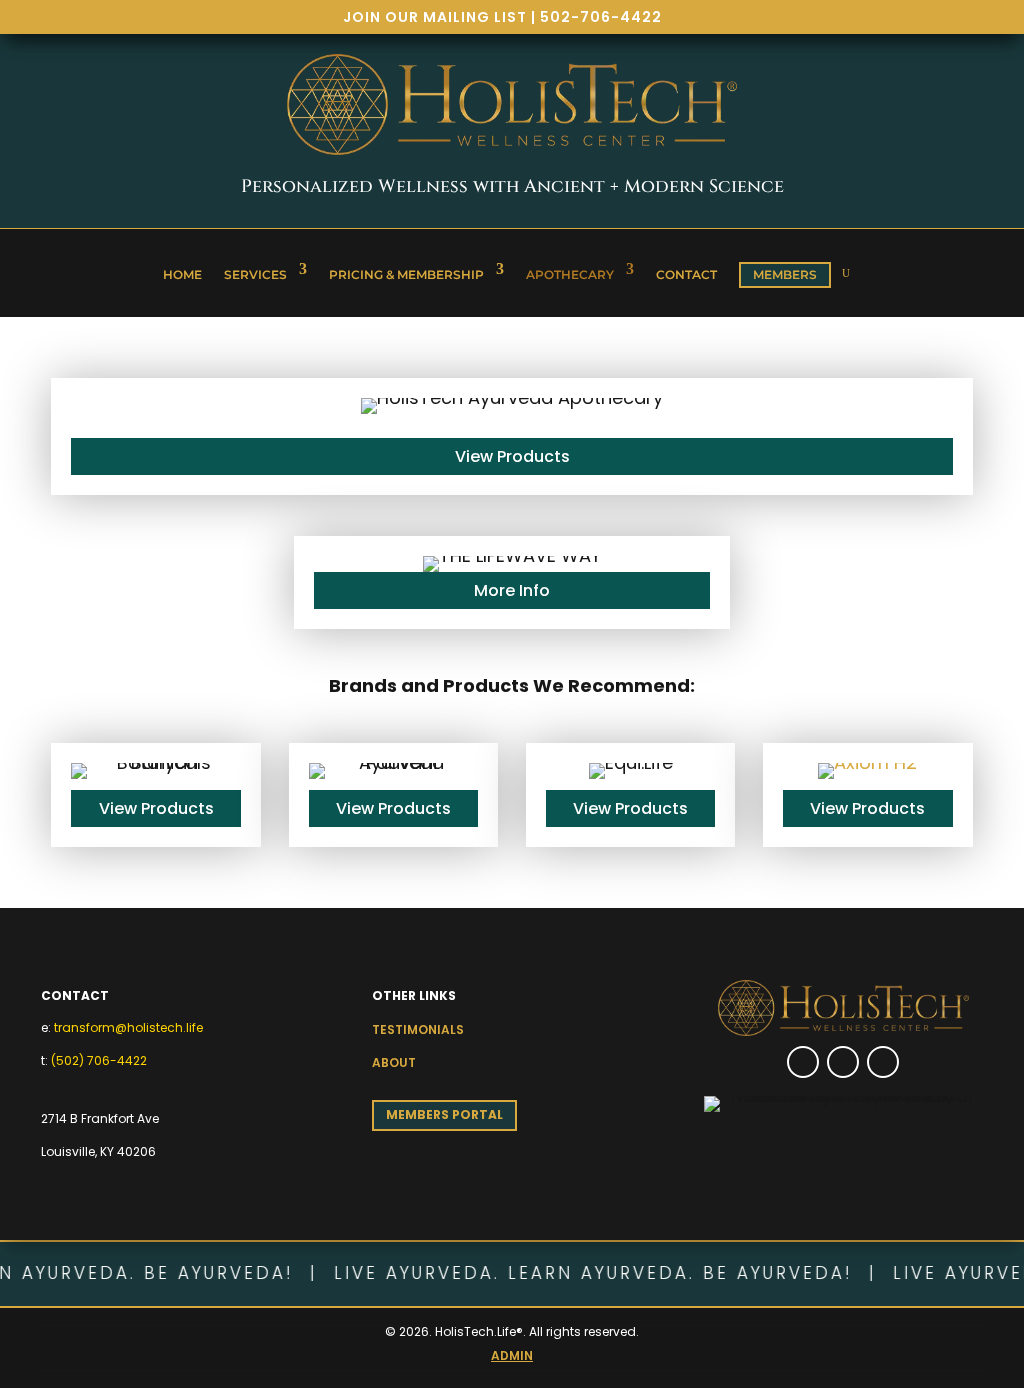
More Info (512, 590)
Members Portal (444, 1114)
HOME (182, 274)
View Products (512, 456)
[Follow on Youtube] (883, 1062)
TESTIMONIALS (418, 1029)
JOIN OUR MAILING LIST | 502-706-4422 (502, 17)
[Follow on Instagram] (843, 1062)
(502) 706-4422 (99, 1060)
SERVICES (255, 274)
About (394, 1062)
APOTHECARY (570, 274)
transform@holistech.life (128, 1027)
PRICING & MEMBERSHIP (406, 274)
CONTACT (686, 274)
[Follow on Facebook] (803, 1062)
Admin (512, 1355)
